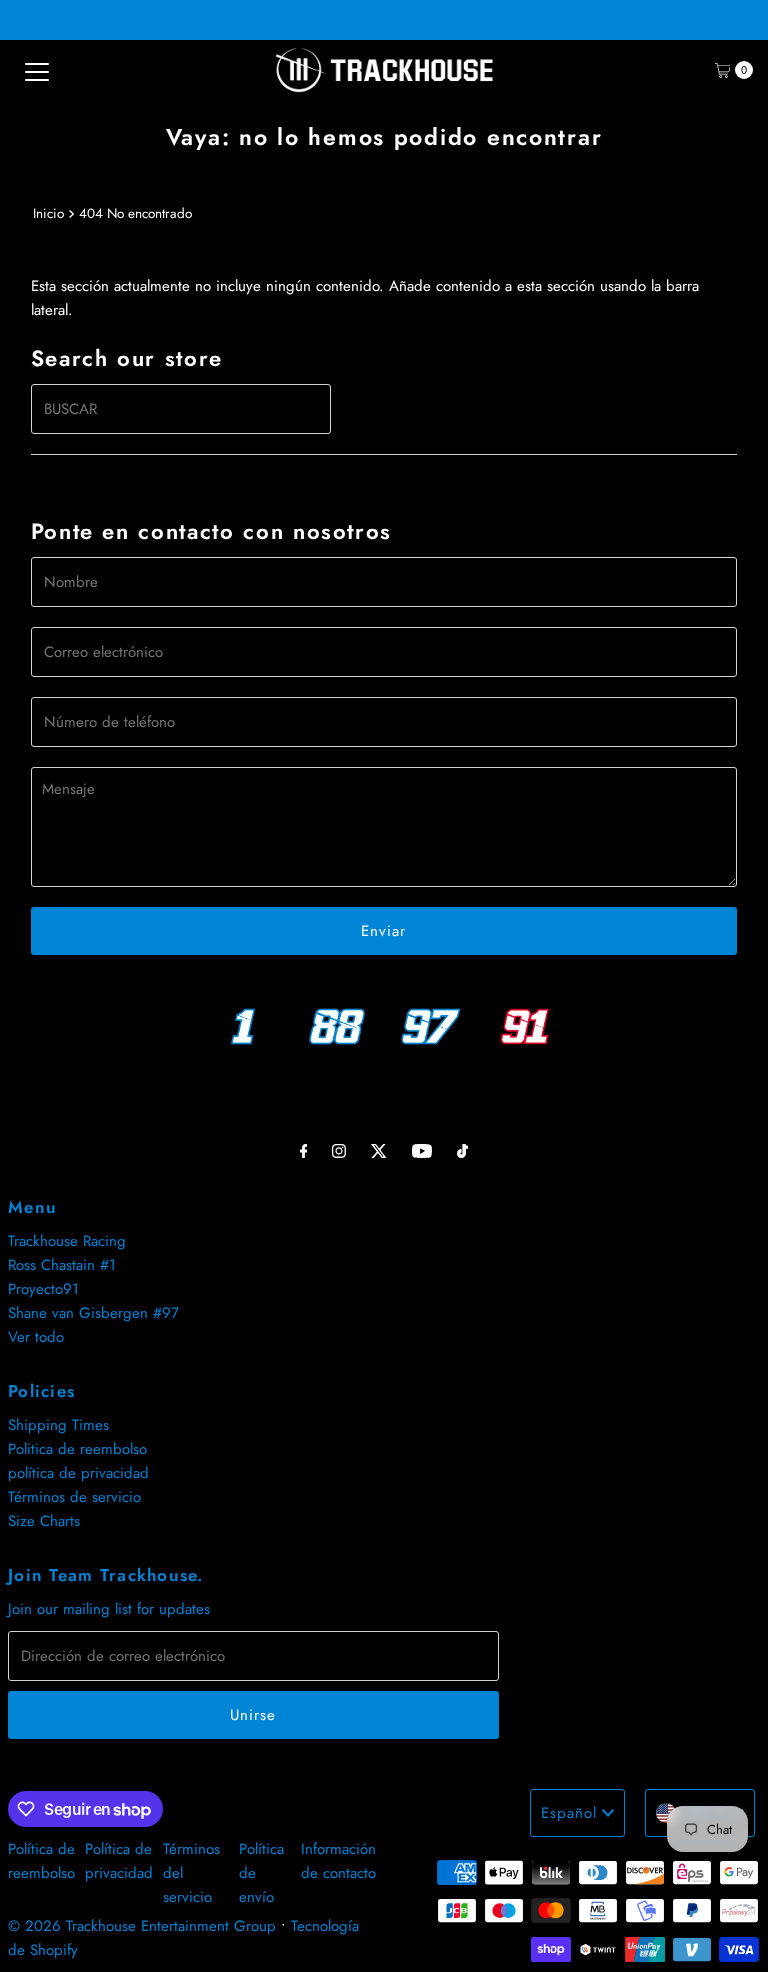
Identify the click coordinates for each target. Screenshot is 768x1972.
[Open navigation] (37, 70)
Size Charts (44, 1521)
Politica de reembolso (77, 1449)
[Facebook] (304, 1150)
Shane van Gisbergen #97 (93, 1313)
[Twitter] (379, 1150)
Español (569, 1813)
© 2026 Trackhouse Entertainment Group (142, 1926)
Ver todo (36, 1337)
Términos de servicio (74, 1497)
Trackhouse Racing (67, 1241)
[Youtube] (422, 1150)
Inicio (48, 213)
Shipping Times (58, 1425)
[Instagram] (339, 1150)
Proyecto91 (43, 1289)
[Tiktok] (462, 1150)
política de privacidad (78, 1473)
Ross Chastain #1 (62, 1265)
